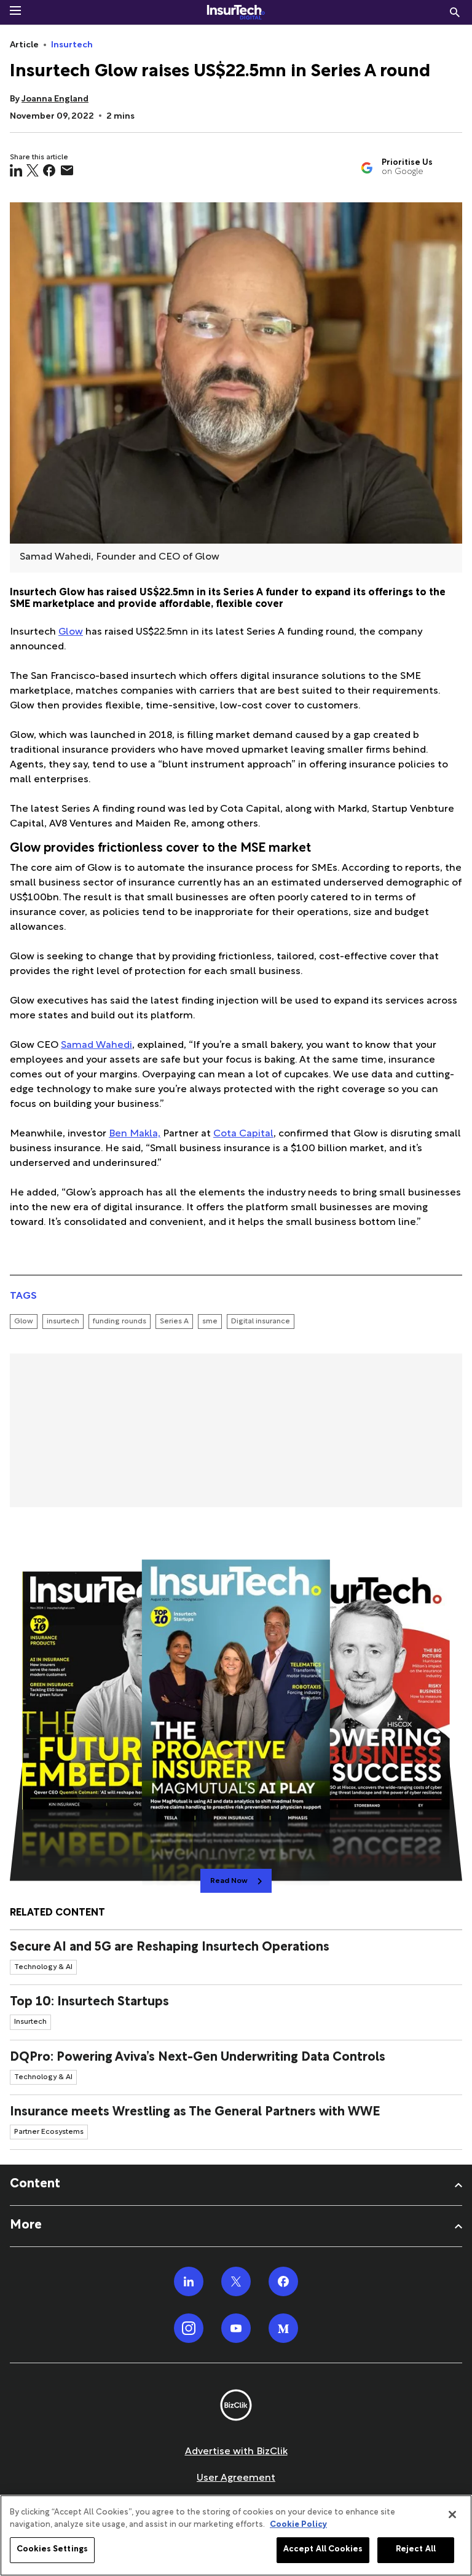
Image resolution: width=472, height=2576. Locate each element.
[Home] (236, 12)
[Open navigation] (15, 10)
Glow (71, 632)
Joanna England (55, 99)
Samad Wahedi (96, 1046)
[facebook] (49, 170)
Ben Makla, (135, 1134)
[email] (67, 170)
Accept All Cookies (323, 2550)
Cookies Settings (52, 2550)
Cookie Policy (298, 2525)
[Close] (452, 2515)
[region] (236, 2535)
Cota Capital (243, 1134)
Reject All (416, 2550)
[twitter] (33, 170)
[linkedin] (16, 170)
